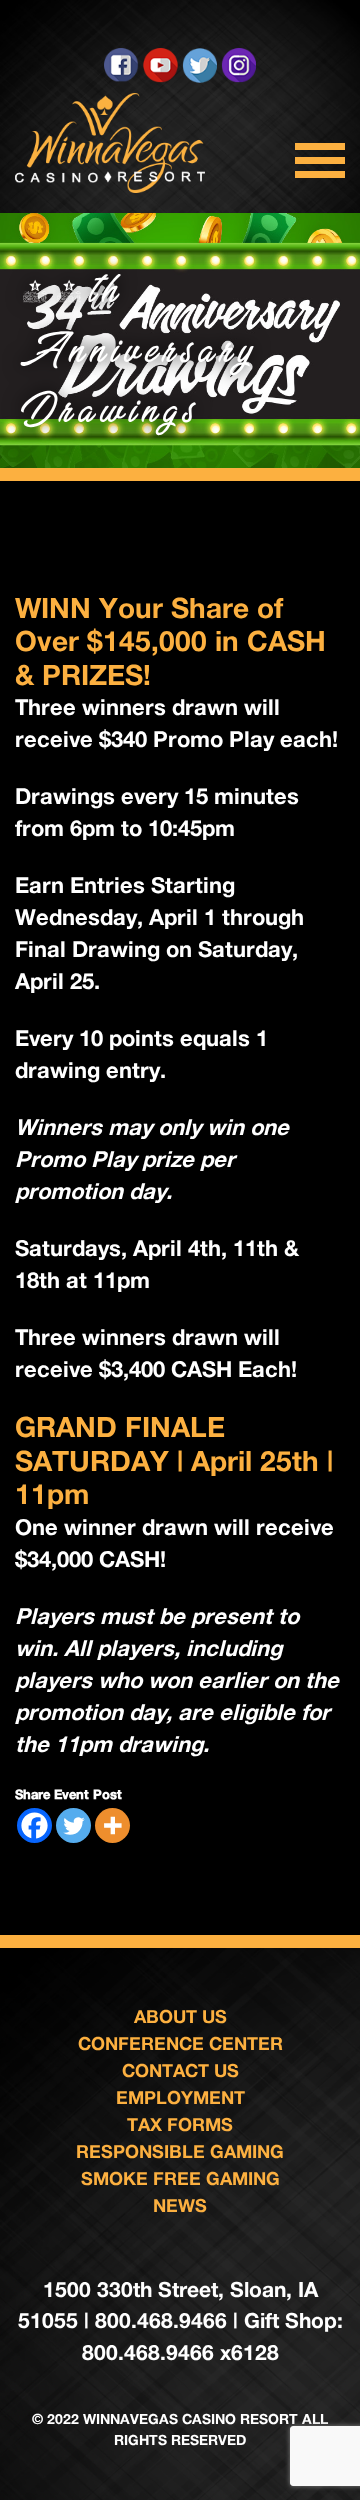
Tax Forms (180, 2124)
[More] (112, 1825)
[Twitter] (73, 1825)
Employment (180, 2097)
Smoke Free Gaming (180, 2178)
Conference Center (180, 2043)
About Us (180, 2016)
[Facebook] (34, 1825)
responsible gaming (180, 2151)
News (180, 2205)
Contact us (180, 2070)
